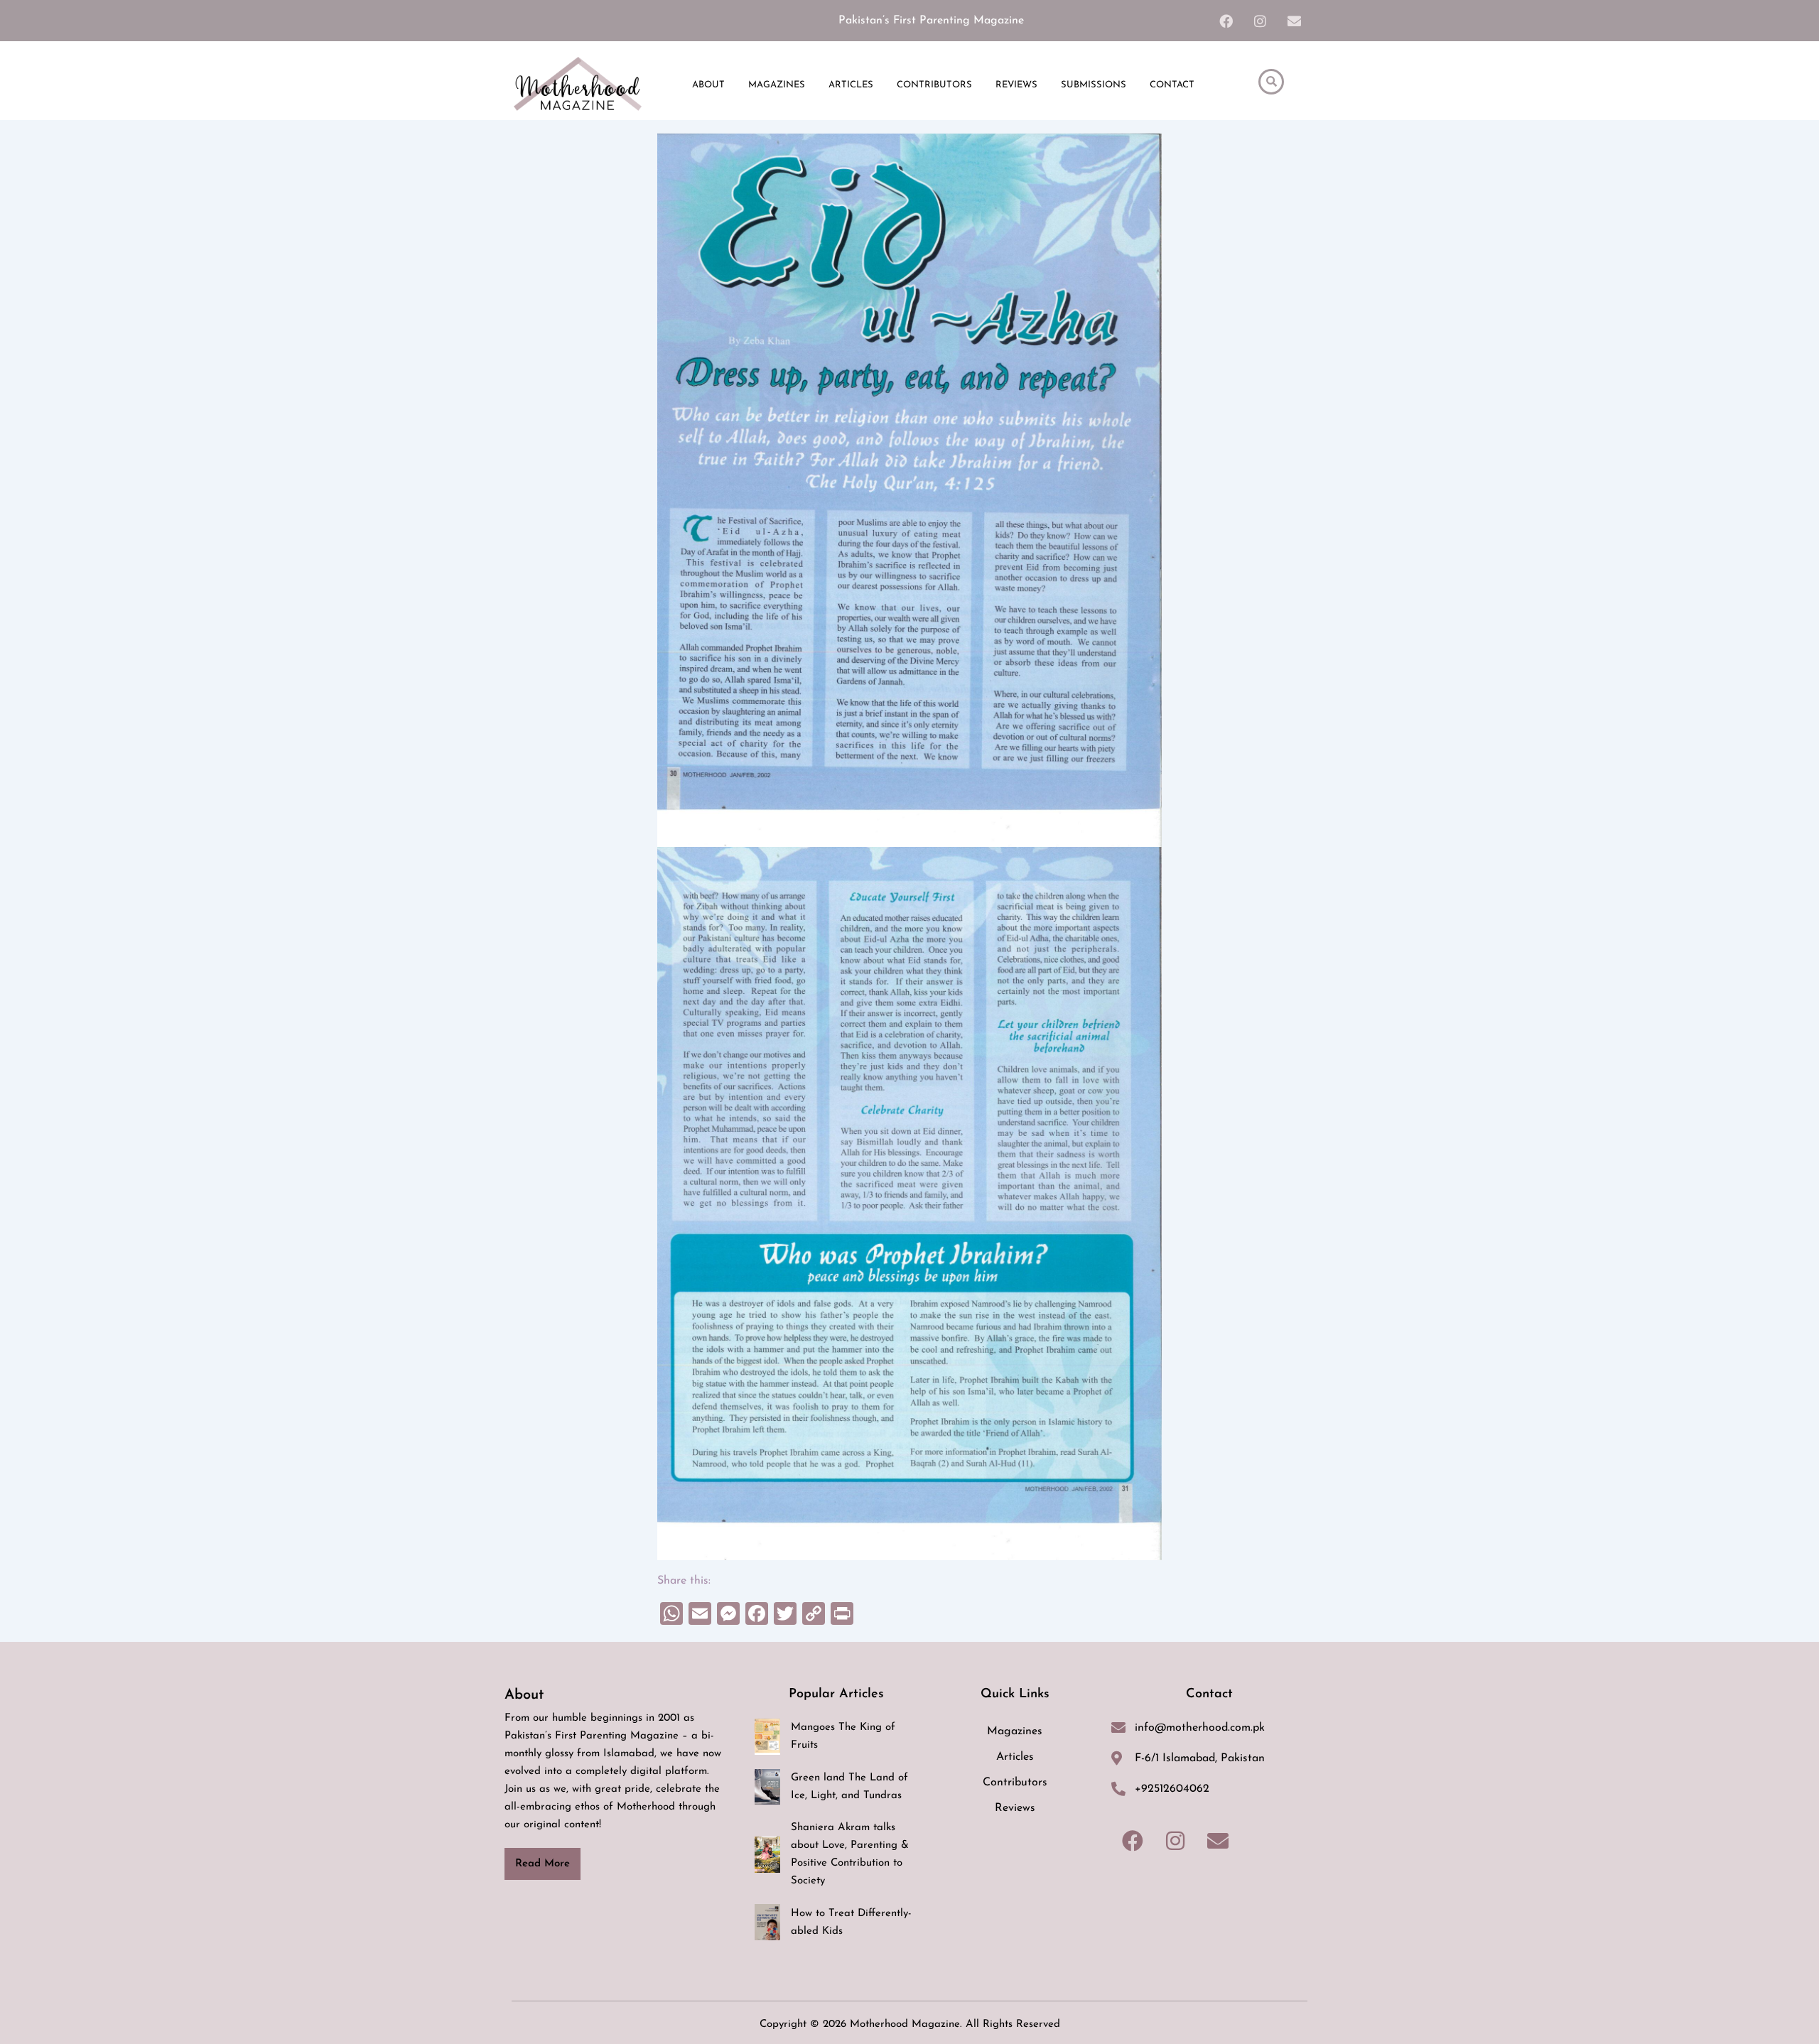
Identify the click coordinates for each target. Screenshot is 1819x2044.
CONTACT (1172, 85)
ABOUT (708, 85)
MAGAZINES (777, 85)
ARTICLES (851, 85)
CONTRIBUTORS (934, 85)
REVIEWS (1016, 85)
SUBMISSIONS (1094, 85)
